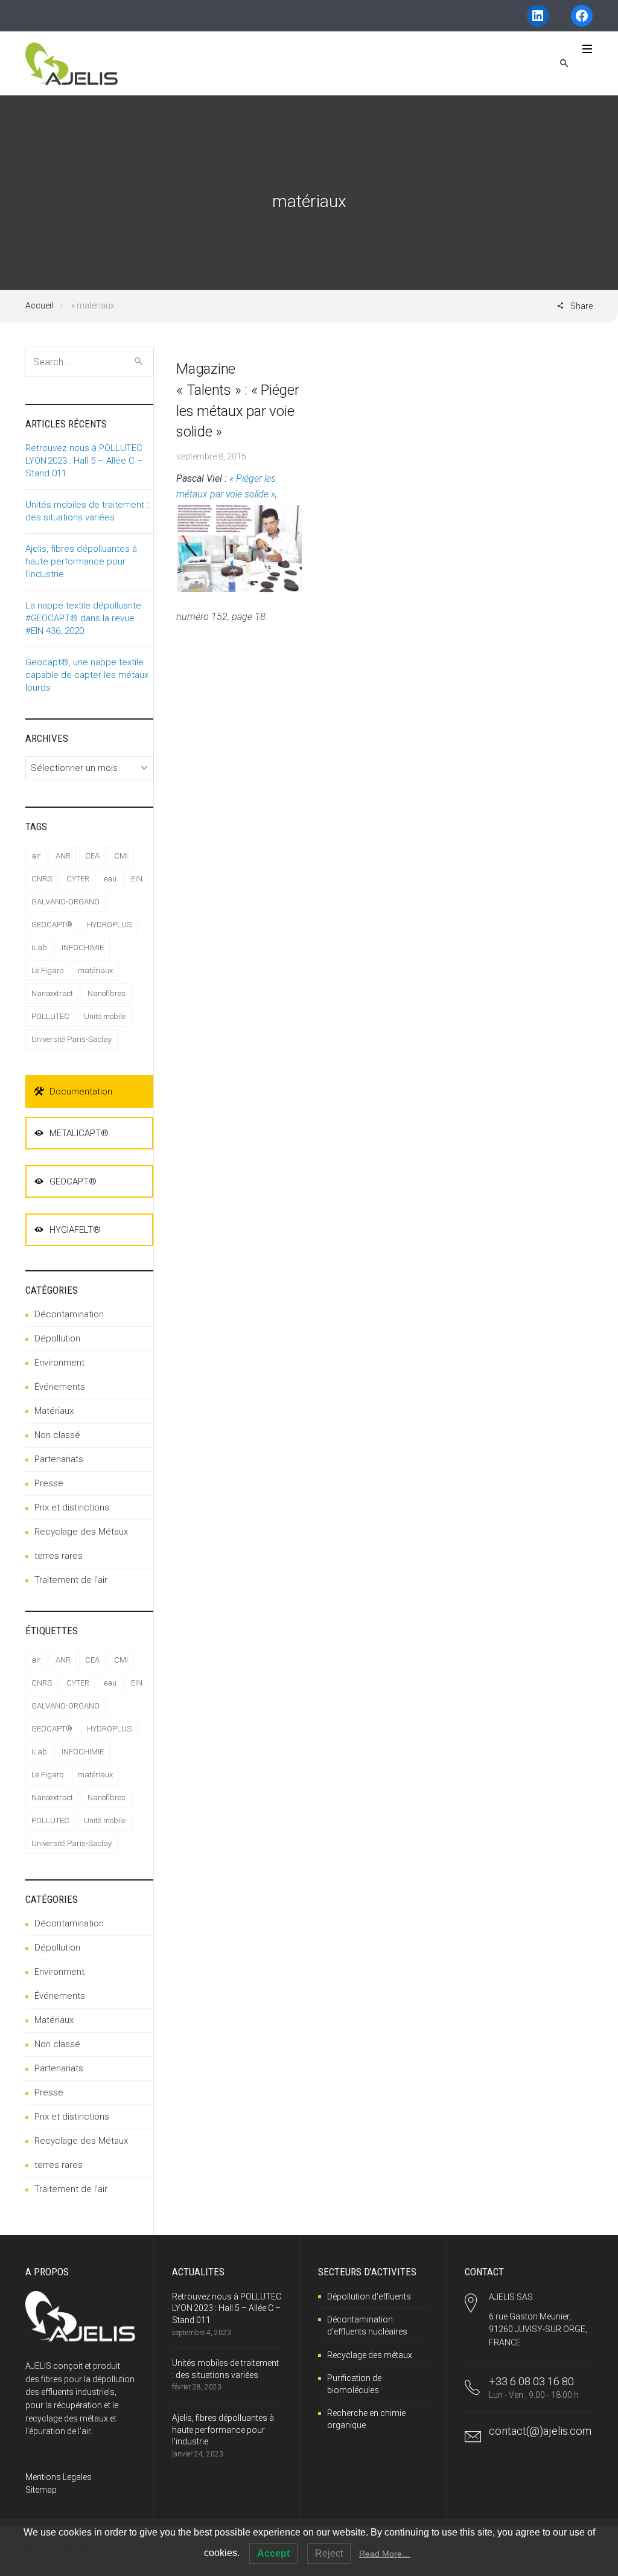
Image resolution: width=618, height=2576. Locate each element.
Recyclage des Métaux (81, 1532)
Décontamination (69, 1314)
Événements (60, 1387)
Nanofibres (107, 993)
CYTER (78, 879)
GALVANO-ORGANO (65, 902)
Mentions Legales (59, 2477)
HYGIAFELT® (75, 1230)
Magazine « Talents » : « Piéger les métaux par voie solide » (238, 400)
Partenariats (59, 1459)
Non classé (57, 1435)
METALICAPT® (79, 1133)
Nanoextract (52, 993)
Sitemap (41, 2490)
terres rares (59, 1556)
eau (110, 879)
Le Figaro (47, 970)
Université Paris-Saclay (72, 1039)
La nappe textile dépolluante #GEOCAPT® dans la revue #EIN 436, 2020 (83, 618)
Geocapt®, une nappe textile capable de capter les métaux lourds (87, 675)
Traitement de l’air (71, 1580)
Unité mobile (105, 1016)
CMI (121, 856)
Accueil (39, 305)
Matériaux (54, 1411)
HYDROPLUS (109, 925)
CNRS (42, 879)
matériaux (95, 970)
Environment (59, 1363)
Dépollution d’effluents (369, 2296)
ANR (63, 856)
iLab (39, 948)
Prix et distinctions (72, 1507)
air (36, 856)
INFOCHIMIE (83, 948)
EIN (137, 879)
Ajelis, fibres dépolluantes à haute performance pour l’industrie (81, 561)
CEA (92, 856)
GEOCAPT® (52, 925)
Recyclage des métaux (370, 2355)
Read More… (385, 2554)
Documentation (81, 1091)
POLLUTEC (50, 1016)
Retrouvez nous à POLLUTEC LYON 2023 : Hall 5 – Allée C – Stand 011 (84, 461)
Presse (49, 1483)
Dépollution (57, 1338)
